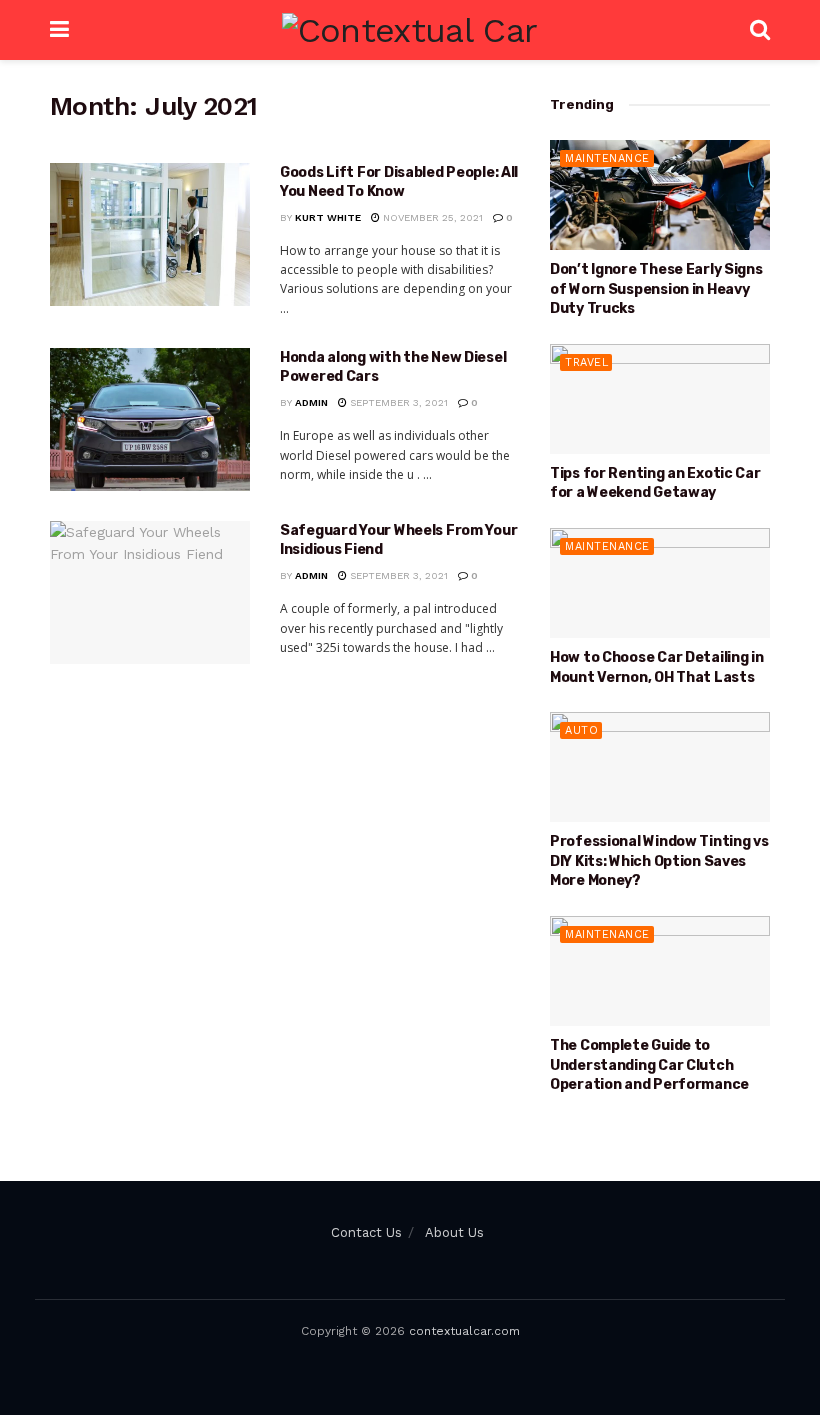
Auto (581, 730)
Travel (586, 362)
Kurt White (328, 217)
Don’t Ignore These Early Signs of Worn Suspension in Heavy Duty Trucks (656, 289)
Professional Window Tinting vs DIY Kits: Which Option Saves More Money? (659, 861)
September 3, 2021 (397, 402)
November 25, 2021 (431, 217)
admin (311, 402)
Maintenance (607, 158)
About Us (454, 1232)
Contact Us (366, 1232)
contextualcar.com (464, 1331)
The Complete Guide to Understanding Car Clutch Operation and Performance (649, 1065)
